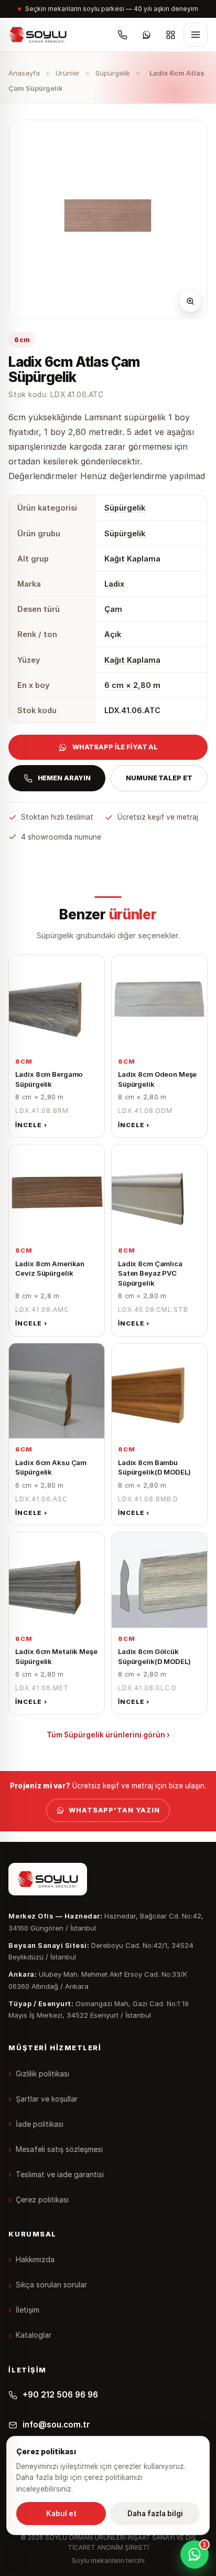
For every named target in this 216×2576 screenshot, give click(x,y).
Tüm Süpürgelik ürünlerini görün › (108, 1735)
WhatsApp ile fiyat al (115, 747)
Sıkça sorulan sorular (51, 2285)
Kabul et (61, 2514)
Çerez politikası (42, 2199)
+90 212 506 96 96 (60, 2395)
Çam (113, 609)
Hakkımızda (35, 2259)
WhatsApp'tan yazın (114, 1810)
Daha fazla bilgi (155, 2514)
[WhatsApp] (147, 35)
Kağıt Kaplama (132, 559)
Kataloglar (34, 2335)
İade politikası (40, 2124)
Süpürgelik (113, 73)
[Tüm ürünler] (171, 35)
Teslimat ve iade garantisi (60, 2174)
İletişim (28, 2310)
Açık (113, 634)
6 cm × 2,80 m (132, 685)
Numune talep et (159, 778)
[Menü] (196, 35)
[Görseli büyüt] (190, 301)
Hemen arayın (64, 778)
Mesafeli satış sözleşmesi (59, 2149)
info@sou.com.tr (56, 2425)
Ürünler (68, 73)
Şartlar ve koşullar (47, 2099)
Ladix (114, 584)
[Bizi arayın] (123, 35)
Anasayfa (24, 73)
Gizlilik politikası (42, 2074)
